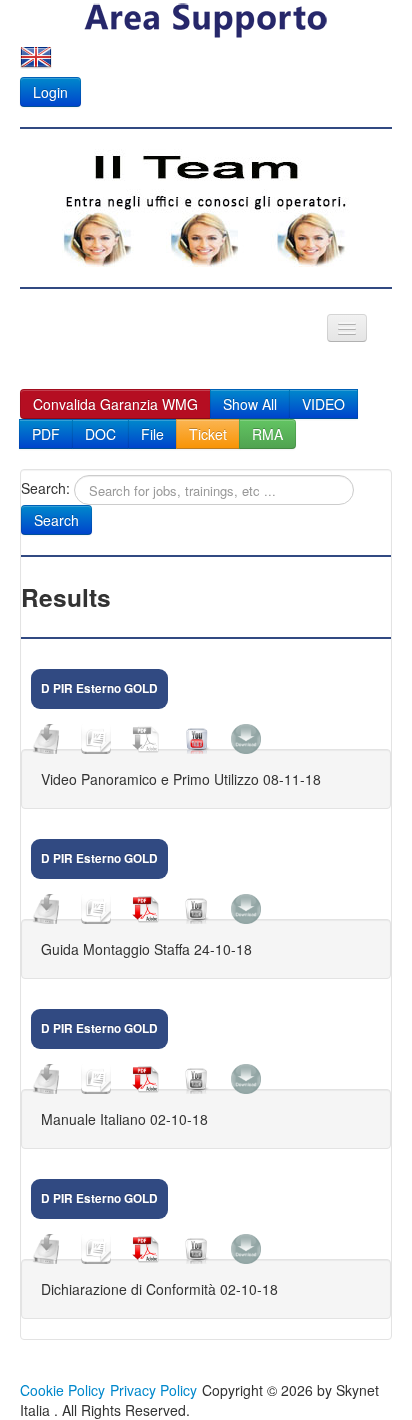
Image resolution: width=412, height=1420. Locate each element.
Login (50, 92)
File (152, 434)
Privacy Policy (153, 1390)
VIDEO (323, 404)
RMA (267, 434)
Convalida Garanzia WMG (115, 404)
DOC (100, 434)
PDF (46, 434)
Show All (250, 404)
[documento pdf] (146, 909)
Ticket (208, 434)
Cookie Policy (62, 1390)
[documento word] (96, 909)
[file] (46, 909)
